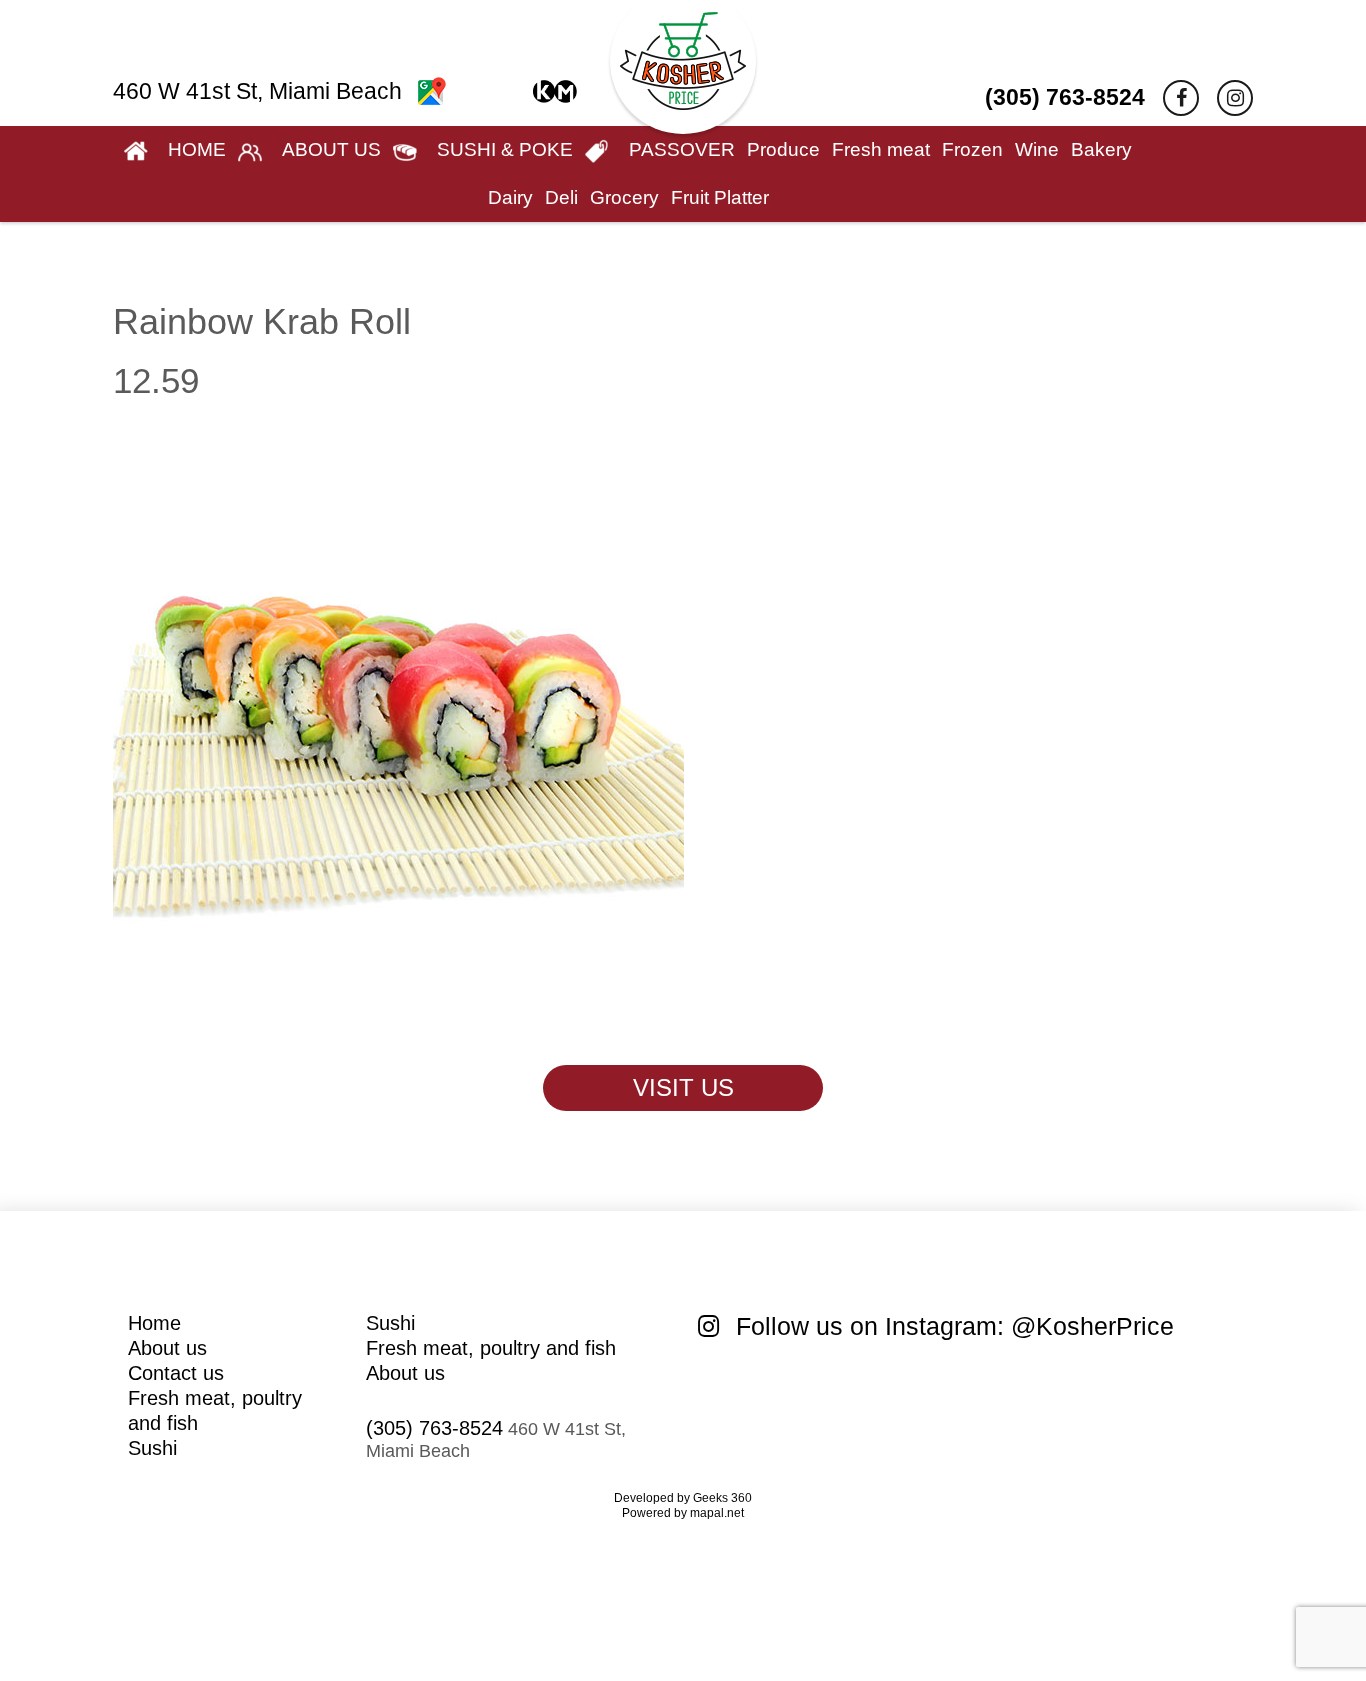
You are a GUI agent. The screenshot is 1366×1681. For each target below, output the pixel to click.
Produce (783, 149)
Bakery (1101, 149)
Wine (1037, 149)
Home (154, 1323)
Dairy (510, 197)
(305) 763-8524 (1065, 97)
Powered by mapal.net (683, 1513)
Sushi (152, 1448)
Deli (561, 197)
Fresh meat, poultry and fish (491, 1348)
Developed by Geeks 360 (683, 1498)
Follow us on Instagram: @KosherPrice (951, 1326)
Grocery (624, 197)
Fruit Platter (720, 197)
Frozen (972, 149)
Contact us (176, 1373)
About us (167, 1348)
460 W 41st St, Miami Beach (260, 91)
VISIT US (683, 1087)
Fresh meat (881, 149)
